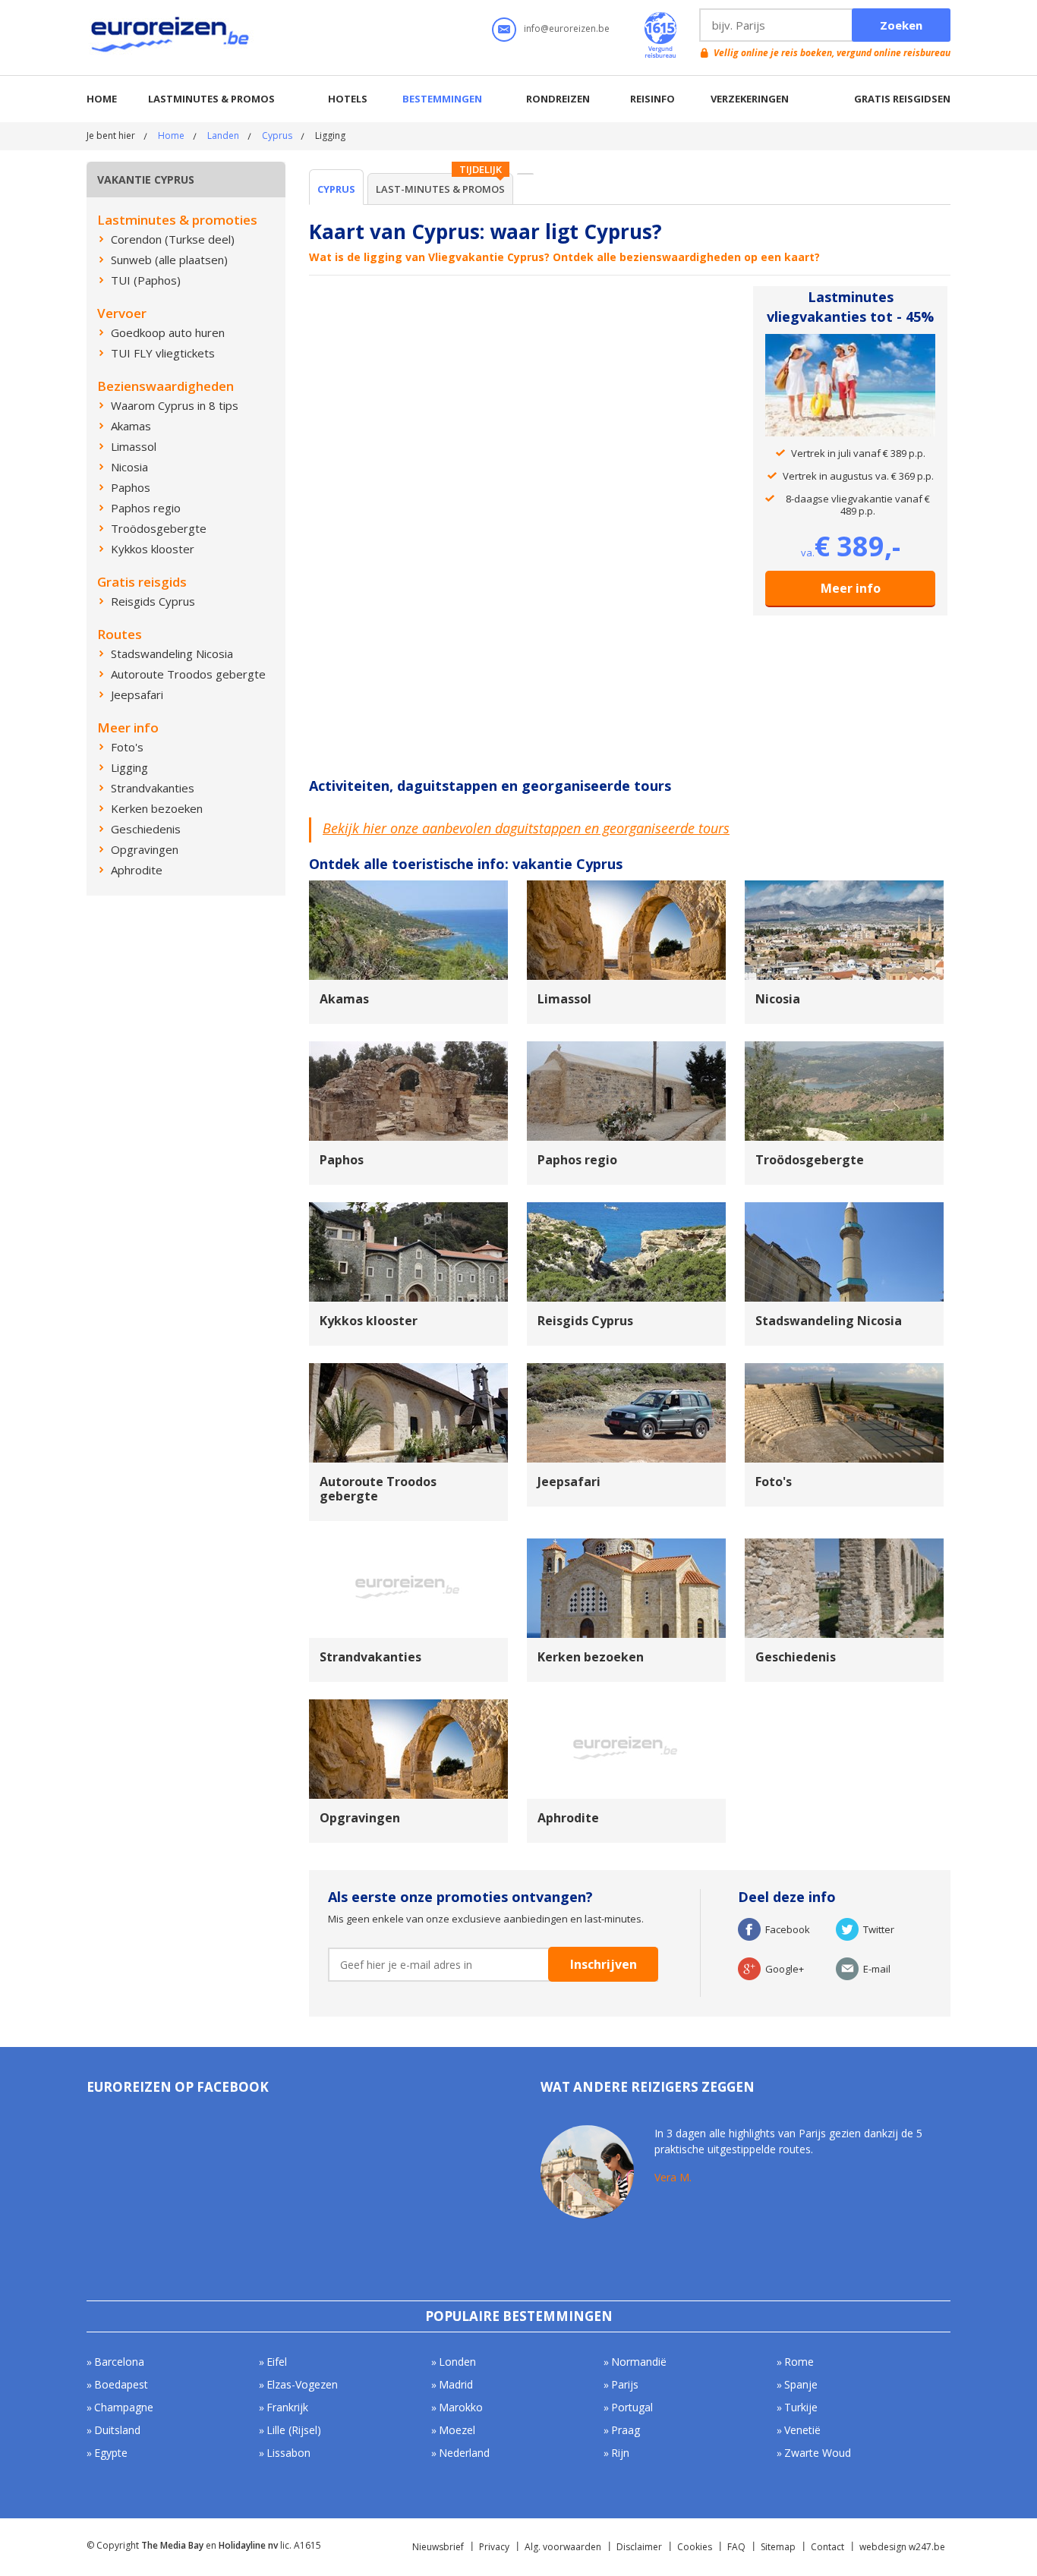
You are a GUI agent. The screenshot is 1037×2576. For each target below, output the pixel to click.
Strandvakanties (370, 1657)
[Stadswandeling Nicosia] (844, 1209)
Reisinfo (652, 99)
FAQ (736, 2547)
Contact (827, 2547)
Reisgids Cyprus (585, 1321)
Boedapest (121, 2384)
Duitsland (117, 2430)
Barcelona (119, 2362)
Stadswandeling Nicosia (829, 1321)
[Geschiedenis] (844, 1545)
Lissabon (288, 2453)
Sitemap (778, 2547)
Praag (626, 2430)
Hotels (348, 99)
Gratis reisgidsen (902, 99)
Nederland (464, 2453)
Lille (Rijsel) (294, 2430)
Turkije (801, 2407)
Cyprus (277, 135)
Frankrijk (287, 2407)
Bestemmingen (442, 99)
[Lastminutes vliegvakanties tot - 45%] (850, 344)
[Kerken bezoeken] (626, 1545)
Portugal (632, 2407)
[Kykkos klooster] (408, 1209)
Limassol (564, 999)
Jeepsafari (569, 1482)
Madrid (456, 2384)
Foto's (774, 1482)
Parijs (625, 2384)
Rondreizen (558, 99)
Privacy (494, 2547)
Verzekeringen (750, 99)
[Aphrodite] (626, 1706)
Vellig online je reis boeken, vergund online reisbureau (832, 53)
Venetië (802, 2430)
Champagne (124, 2407)
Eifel (277, 2362)
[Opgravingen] (408, 1706)
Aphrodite (568, 1818)
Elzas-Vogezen (302, 2384)
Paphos (342, 1160)
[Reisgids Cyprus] (626, 1209)
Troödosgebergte (810, 1160)
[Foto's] (844, 1370)
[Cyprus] (525, 174)
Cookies (695, 2547)
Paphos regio (577, 1160)
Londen (457, 2362)
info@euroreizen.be (567, 28)
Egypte (111, 2453)
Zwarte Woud (818, 2453)
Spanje (801, 2384)
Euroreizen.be (172, 37)
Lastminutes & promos (211, 99)
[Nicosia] (844, 887)
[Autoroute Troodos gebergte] (408, 1370)
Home (102, 99)
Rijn (620, 2453)
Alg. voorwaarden (563, 2547)
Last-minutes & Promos (440, 189)
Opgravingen (360, 1818)
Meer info (851, 588)
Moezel (457, 2430)
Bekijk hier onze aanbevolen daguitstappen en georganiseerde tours (526, 828)
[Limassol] (626, 887)
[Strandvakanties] (408, 1545)
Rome (799, 2362)
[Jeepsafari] (626, 1370)
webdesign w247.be (902, 2547)
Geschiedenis (796, 1657)
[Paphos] (408, 1048)
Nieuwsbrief (438, 2547)
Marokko (461, 2407)
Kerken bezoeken (591, 1657)
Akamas (344, 999)
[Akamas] (408, 887)
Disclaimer (639, 2547)
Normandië (639, 2362)
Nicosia (778, 999)
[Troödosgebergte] (844, 1048)
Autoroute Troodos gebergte (378, 1489)
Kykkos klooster (369, 1321)
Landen (223, 135)
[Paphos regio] (626, 1048)
